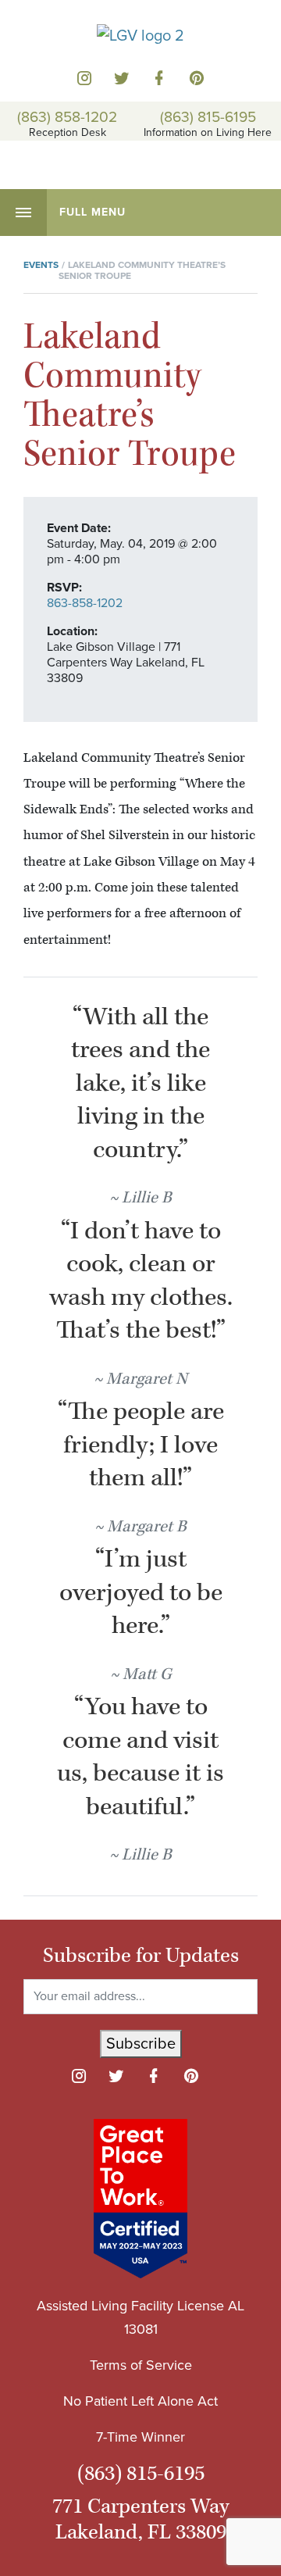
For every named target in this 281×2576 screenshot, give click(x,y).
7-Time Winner (140, 2437)
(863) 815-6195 (208, 116)
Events (41, 265)
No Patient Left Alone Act (140, 2401)
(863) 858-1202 (67, 116)
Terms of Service (141, 2365)
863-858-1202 (85, 603)
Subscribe (141, 2044)
